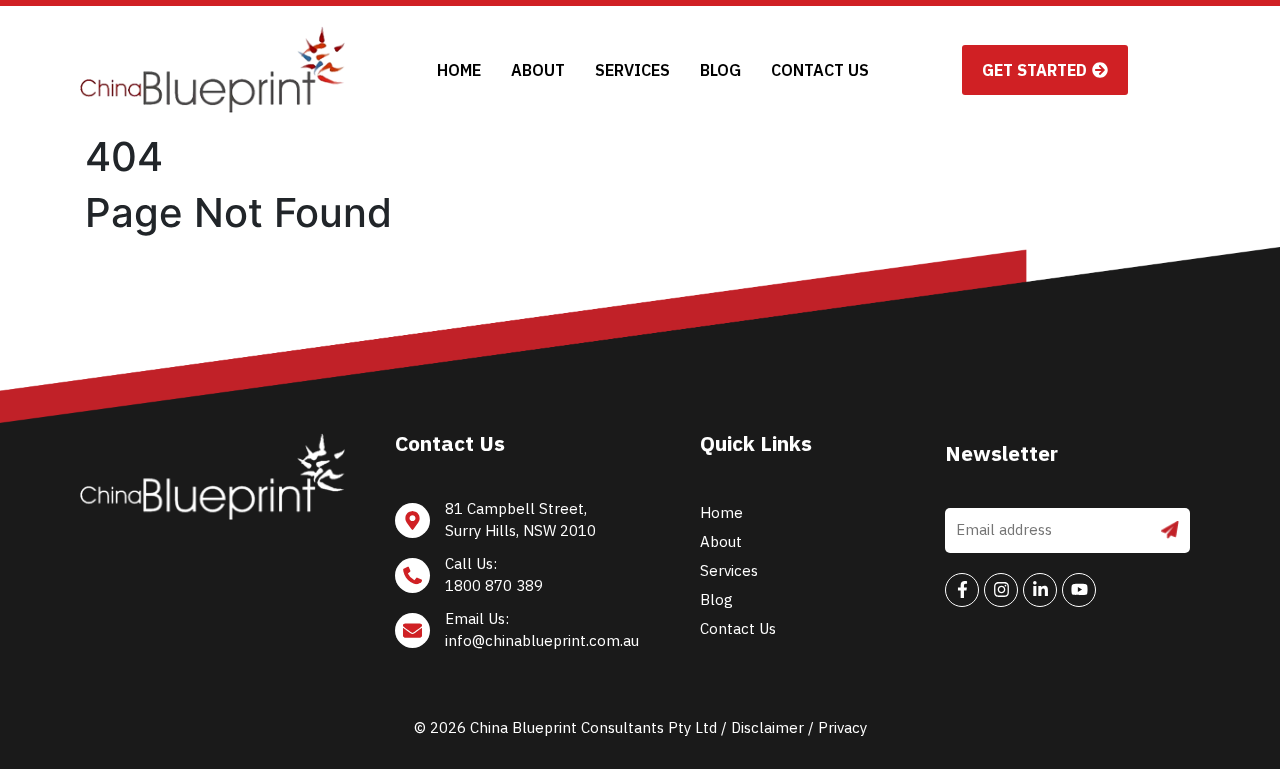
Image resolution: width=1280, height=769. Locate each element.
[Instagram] (1001, 590)
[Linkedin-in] (1040, 590)
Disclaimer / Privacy (799, 727)
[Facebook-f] (962, 590)
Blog (720, 70)
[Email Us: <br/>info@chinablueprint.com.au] (519, 635)
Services (632, 70)
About (538, 70)
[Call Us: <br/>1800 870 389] (519, 580)
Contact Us (820, 70)
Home (459, 70)
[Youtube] (1079, 590)
